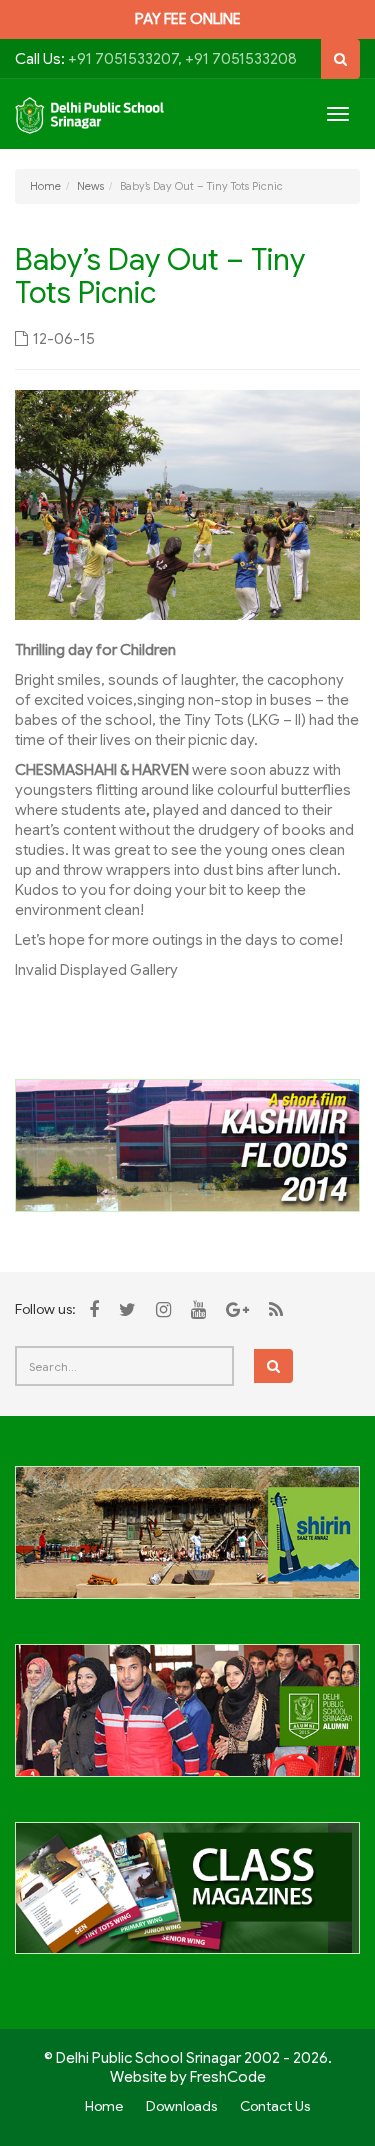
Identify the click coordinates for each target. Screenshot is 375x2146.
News (90, 186)
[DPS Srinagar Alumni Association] (187, 1722)
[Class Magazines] (187, 1900)
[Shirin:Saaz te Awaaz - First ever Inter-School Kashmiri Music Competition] (187, 1544)
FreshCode (228, 2077)
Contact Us (275, 2106)
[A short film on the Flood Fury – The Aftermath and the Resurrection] (187, 1144)
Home (45, 186)
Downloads (181, 2106)
